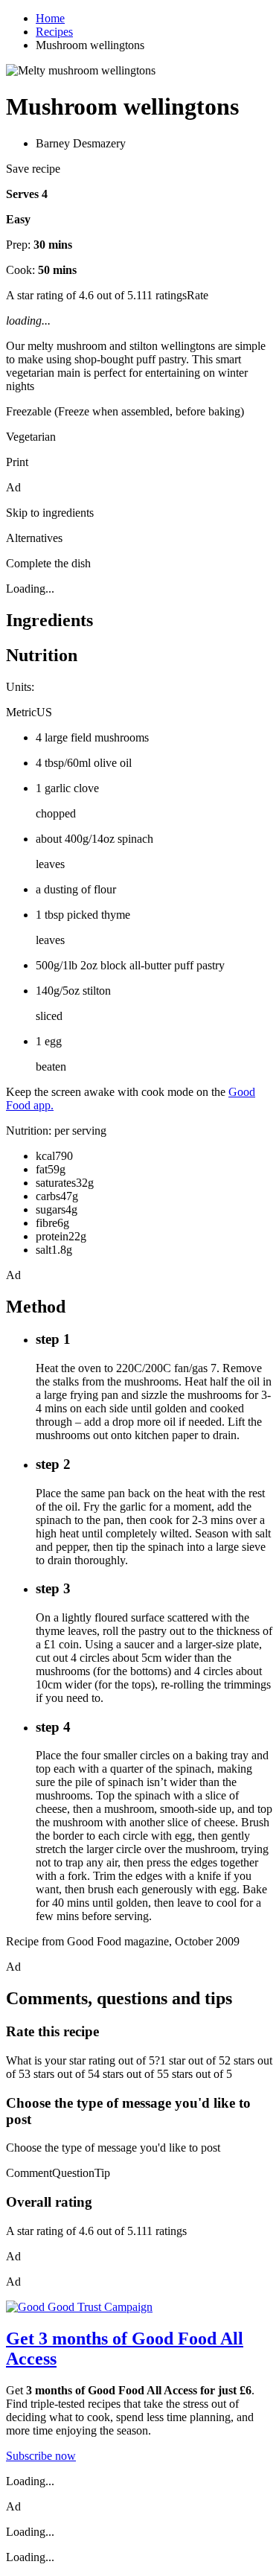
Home (50, 18)
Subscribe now (41, 2456)
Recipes (54, 32)
